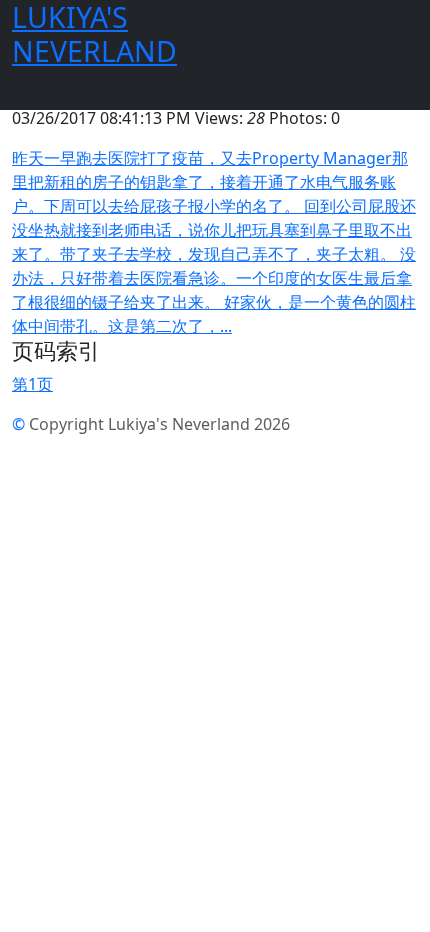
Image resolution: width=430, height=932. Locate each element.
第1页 (32, 384)
